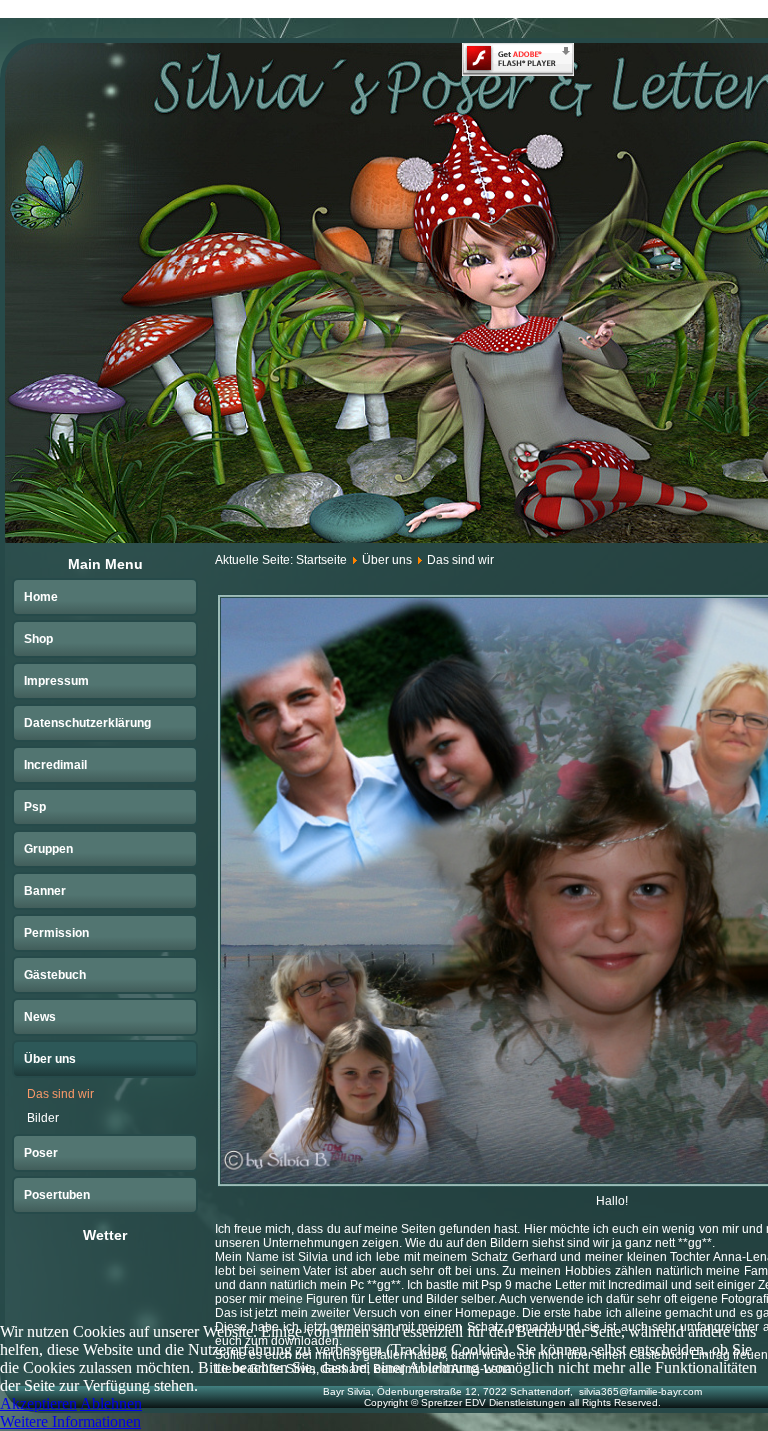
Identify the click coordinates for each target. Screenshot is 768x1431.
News (40, 1017)
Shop (38, 639)
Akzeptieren (38, 1403)
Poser (41, 1153)
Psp (35, 807)
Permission (56, 933)
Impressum (56, 681)
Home (41, 597)
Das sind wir (60, 1094)
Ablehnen (111, 1403)
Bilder (43, 1118)
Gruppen (48, 849)
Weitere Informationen (70, 1421)
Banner (45, 891)
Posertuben (57, 1195)
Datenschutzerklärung (87, 723)
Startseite (321, 560)
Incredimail (55, 765)
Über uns (50, 1059)
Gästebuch (55, 975)
